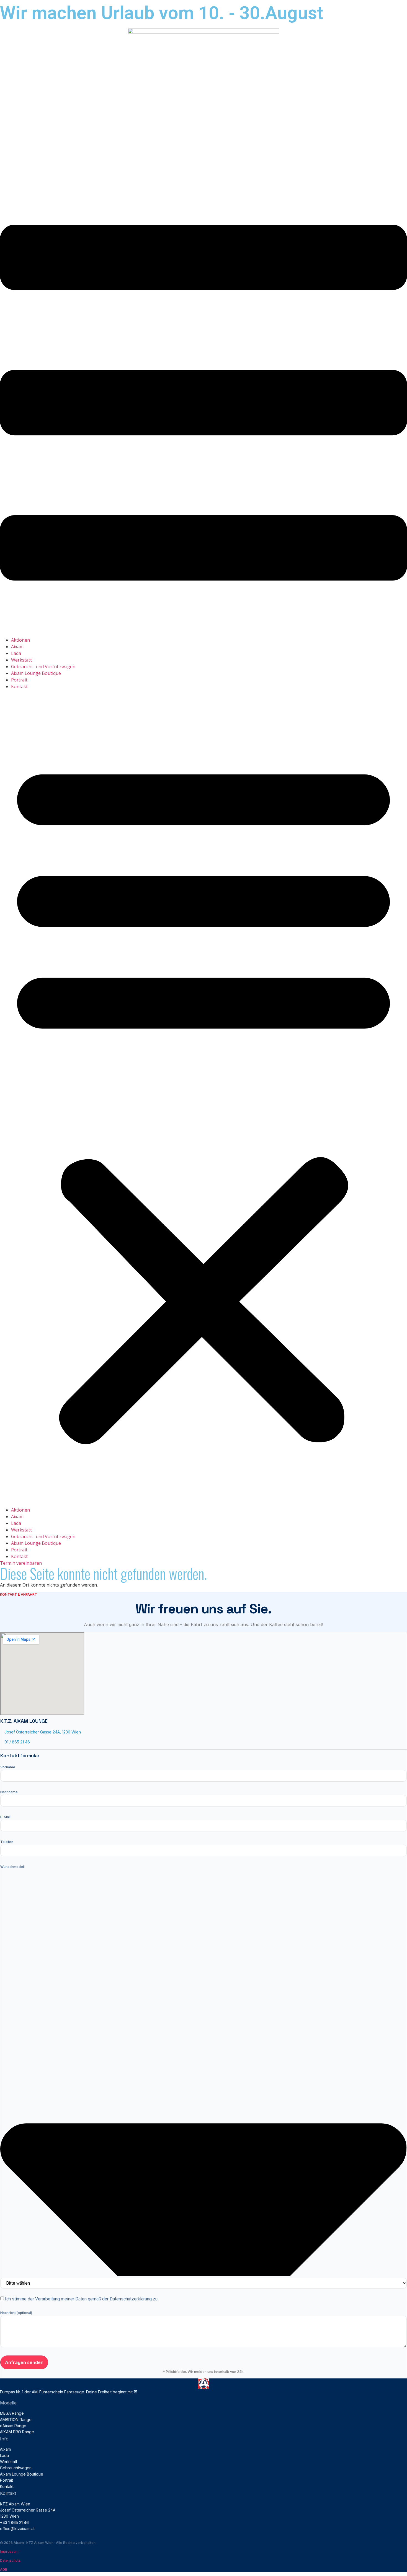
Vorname (8, 1767)
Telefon (7, 1842)
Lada (16, 653)
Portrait (19, 680)
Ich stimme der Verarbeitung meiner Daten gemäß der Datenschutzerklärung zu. (82, 2299)
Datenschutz (10, 2560)
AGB (4, 2569)
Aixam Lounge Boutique (36, 673)
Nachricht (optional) (16, 2313)
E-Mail (5, 1817)
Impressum (9, 2552)
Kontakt (19, 686)
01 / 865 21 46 (17, 1742)
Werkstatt (21, 660)
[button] (203, 1098)
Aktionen (20, 640)
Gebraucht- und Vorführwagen (43, 667)
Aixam (17, 647)
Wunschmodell (12, 1867)
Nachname (9, 1792)
